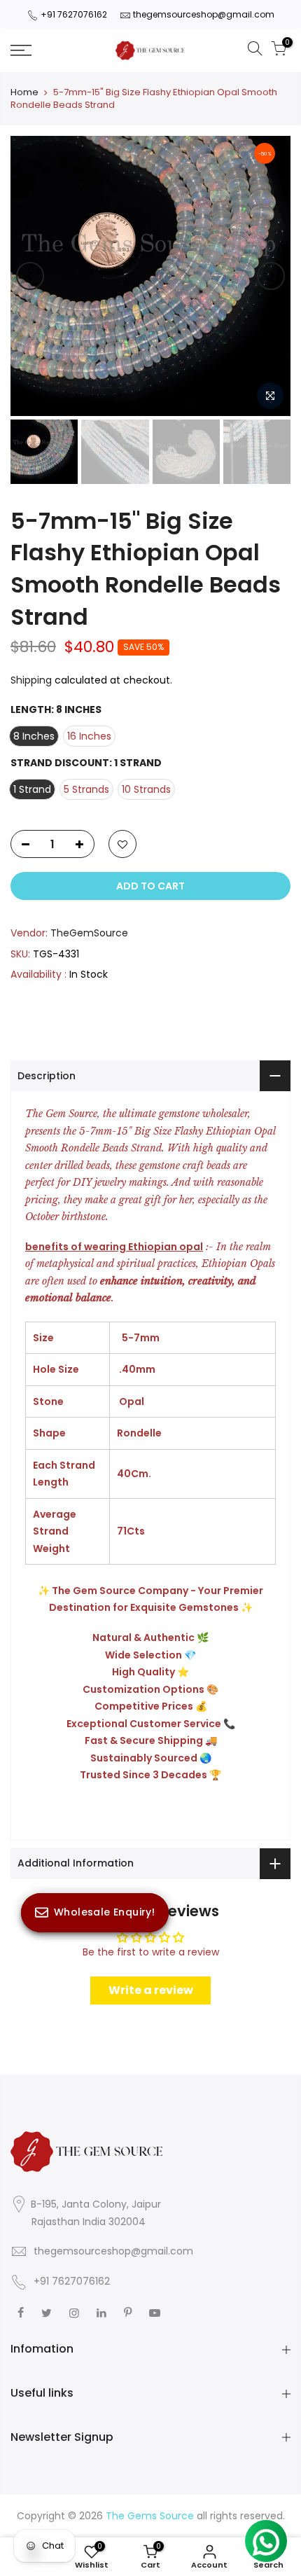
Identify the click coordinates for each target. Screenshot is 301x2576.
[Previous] (30, 276)
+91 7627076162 (74, 14)
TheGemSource (89, 933)
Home (24, 92)
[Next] (271, 276)
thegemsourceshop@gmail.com (204, 14)
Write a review (151, 1990)
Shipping (31, 680)
